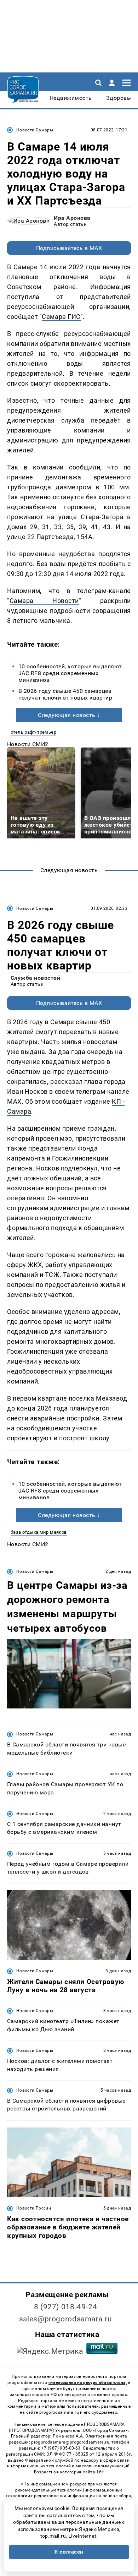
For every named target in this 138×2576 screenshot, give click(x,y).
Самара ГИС (61, 317)
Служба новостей (35, 978)
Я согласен (69, 2552)
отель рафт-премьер (33, 732)
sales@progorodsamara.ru (65, 2319)
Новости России (34, 2208)
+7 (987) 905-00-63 (61, 2448)
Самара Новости (44, 601)
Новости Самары (35, 130)
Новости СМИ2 (28, 744)
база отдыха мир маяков (39, 1532)
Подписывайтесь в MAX (69, 248)
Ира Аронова (72, 218)
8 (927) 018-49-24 (66, 2307)
